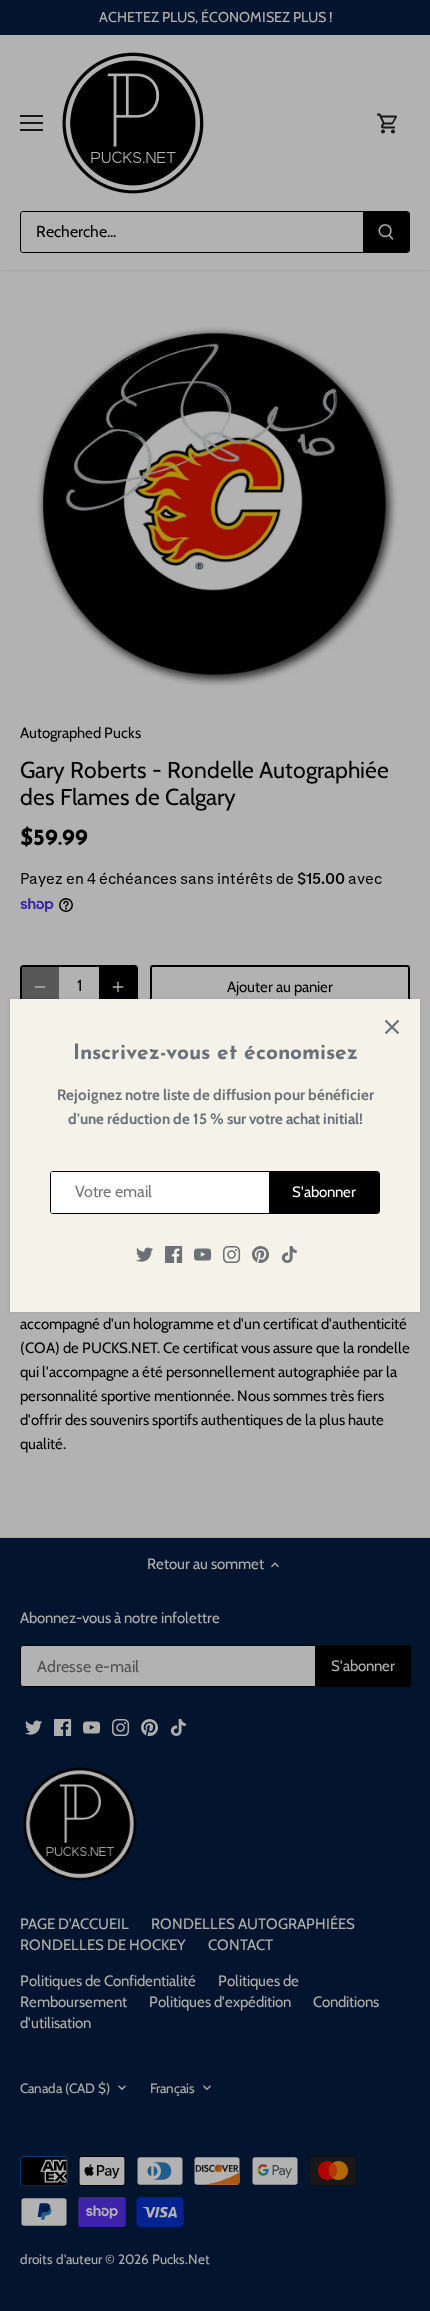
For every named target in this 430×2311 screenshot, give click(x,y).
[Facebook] (173, 1254)
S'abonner (324, 1192)
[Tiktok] (289, 1254)
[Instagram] (231, 1254)
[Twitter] (144, 1254)
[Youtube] (202, 1254)
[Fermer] (392, 1027)
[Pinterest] (260, 1254)
